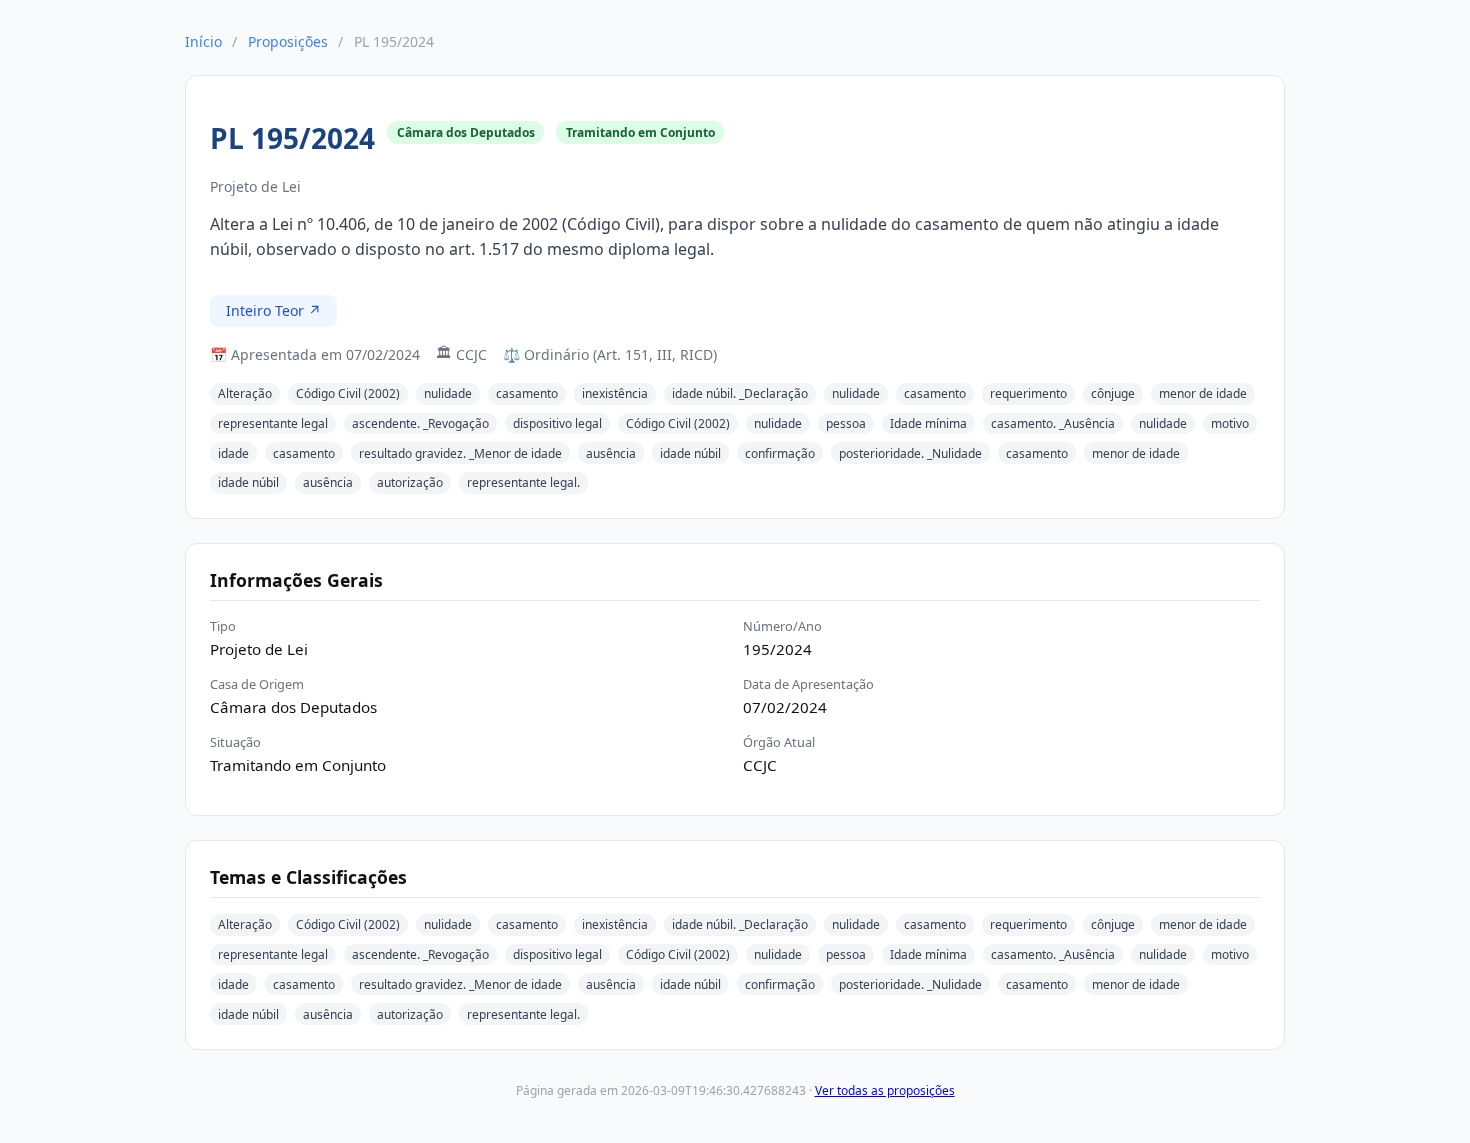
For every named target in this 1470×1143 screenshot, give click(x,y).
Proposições (288, 41)
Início (203, 41)
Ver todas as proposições (885, 1090)
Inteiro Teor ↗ (273, 310)
